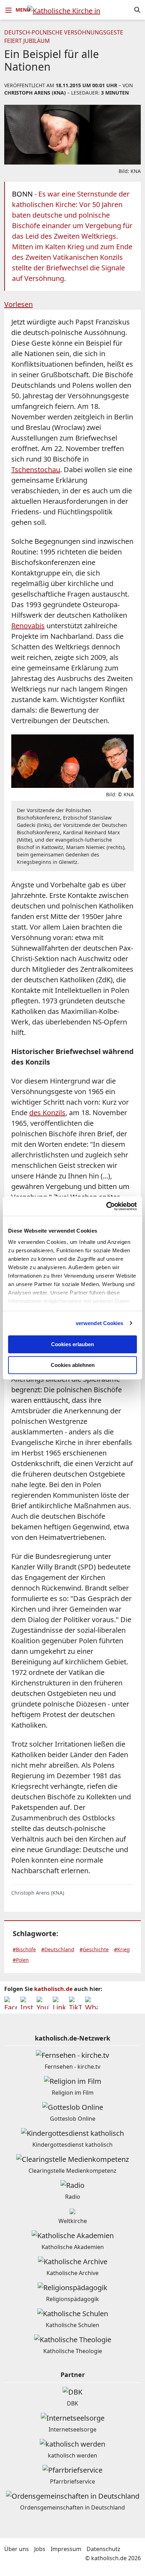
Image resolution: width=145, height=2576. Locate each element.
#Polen (21, 1960)
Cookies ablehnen (73, 1365)
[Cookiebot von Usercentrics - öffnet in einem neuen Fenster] (106, 1206)
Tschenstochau (36, 470)
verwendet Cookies (100, 1323)
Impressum (66, 2549)
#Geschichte (94, 1949)
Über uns (17, 2549)
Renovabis (28, 626)
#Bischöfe (24, 1949)
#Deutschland (58, 1949)
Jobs (40, 2549)
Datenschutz (103, 2549)
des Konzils (47, 1113)
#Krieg (122, 1949)
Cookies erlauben (72, 1344)
